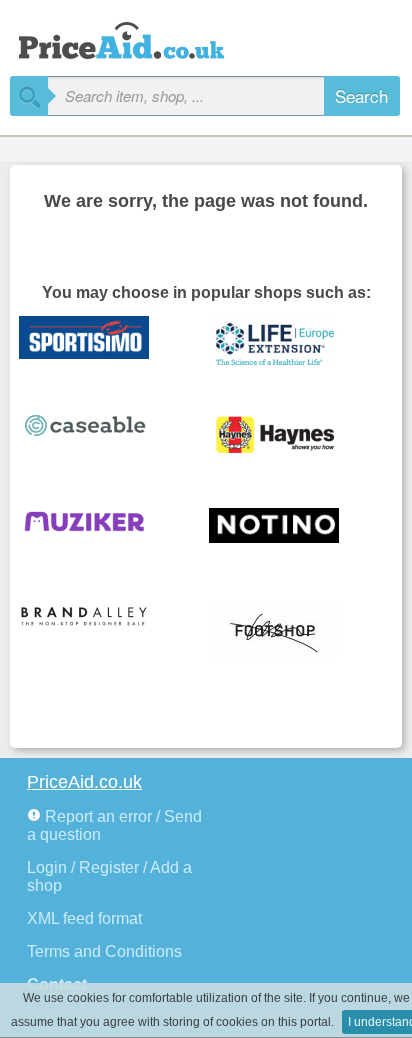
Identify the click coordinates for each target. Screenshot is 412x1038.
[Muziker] (99, 536)
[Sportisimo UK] (99, 344)
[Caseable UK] (99, 440)
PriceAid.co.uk (84, 782)
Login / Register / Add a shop (109, 876)
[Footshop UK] (289, 632)
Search (361, 95)
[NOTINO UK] (289, 536)
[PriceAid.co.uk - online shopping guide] (140, 37)
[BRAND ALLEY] (99, 632)
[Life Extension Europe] (289, 344)
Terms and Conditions (104, 951)
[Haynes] (289, 440)
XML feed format (84, 918)
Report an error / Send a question (114, 825)
